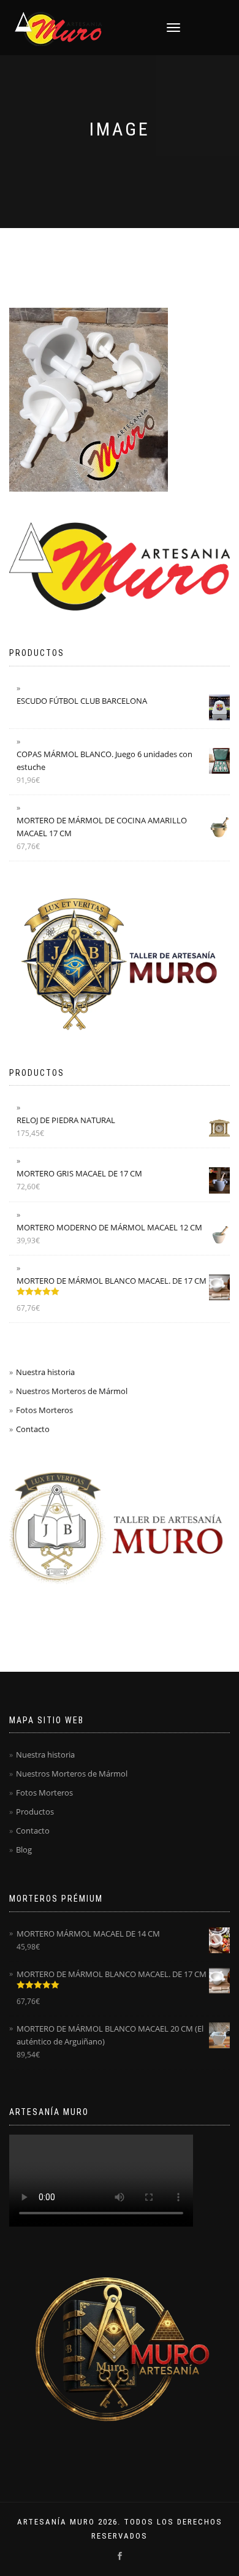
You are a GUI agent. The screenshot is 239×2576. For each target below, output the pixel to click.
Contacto (33, 1429)
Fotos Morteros (44, 1410)
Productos (35, 1812)
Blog (24, 1850)
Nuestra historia (45, 1372)
